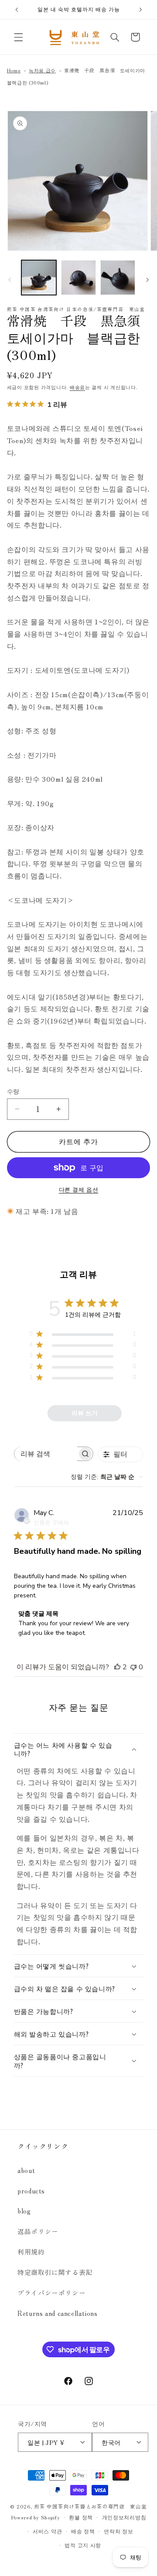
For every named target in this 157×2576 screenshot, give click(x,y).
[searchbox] (46, 1454)
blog (24, 2211)
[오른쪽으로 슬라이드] (147, 280)
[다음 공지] (140, 10)
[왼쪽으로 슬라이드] (10, 280)
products (31, 2191)
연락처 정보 (118, 2531)
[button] (18, 37)
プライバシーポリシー (51, 2293)
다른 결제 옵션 (78, 1190)
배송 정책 (83, 2531)
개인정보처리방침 (124, 2517)
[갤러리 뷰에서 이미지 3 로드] (118, 278)
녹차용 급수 (42, 70)
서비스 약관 (47, 2531)
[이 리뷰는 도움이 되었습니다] (117, 1667)
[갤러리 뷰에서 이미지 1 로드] (39, 278)
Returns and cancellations (58, 2313)
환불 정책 (81, 2517)
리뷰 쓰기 (85, 1413)
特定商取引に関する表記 (55, 2272)
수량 (13, 1091)
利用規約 (31, 2252)
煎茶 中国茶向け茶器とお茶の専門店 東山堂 (90, 2506)
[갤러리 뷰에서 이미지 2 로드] (78, 278)
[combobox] (107, 1477)
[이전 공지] (17, 10)
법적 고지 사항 (83, 2545)
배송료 (77, 387)
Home (14, 70)
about (26, 2170)
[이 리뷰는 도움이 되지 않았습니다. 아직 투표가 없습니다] (133, 1667)
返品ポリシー (38, 2231)
